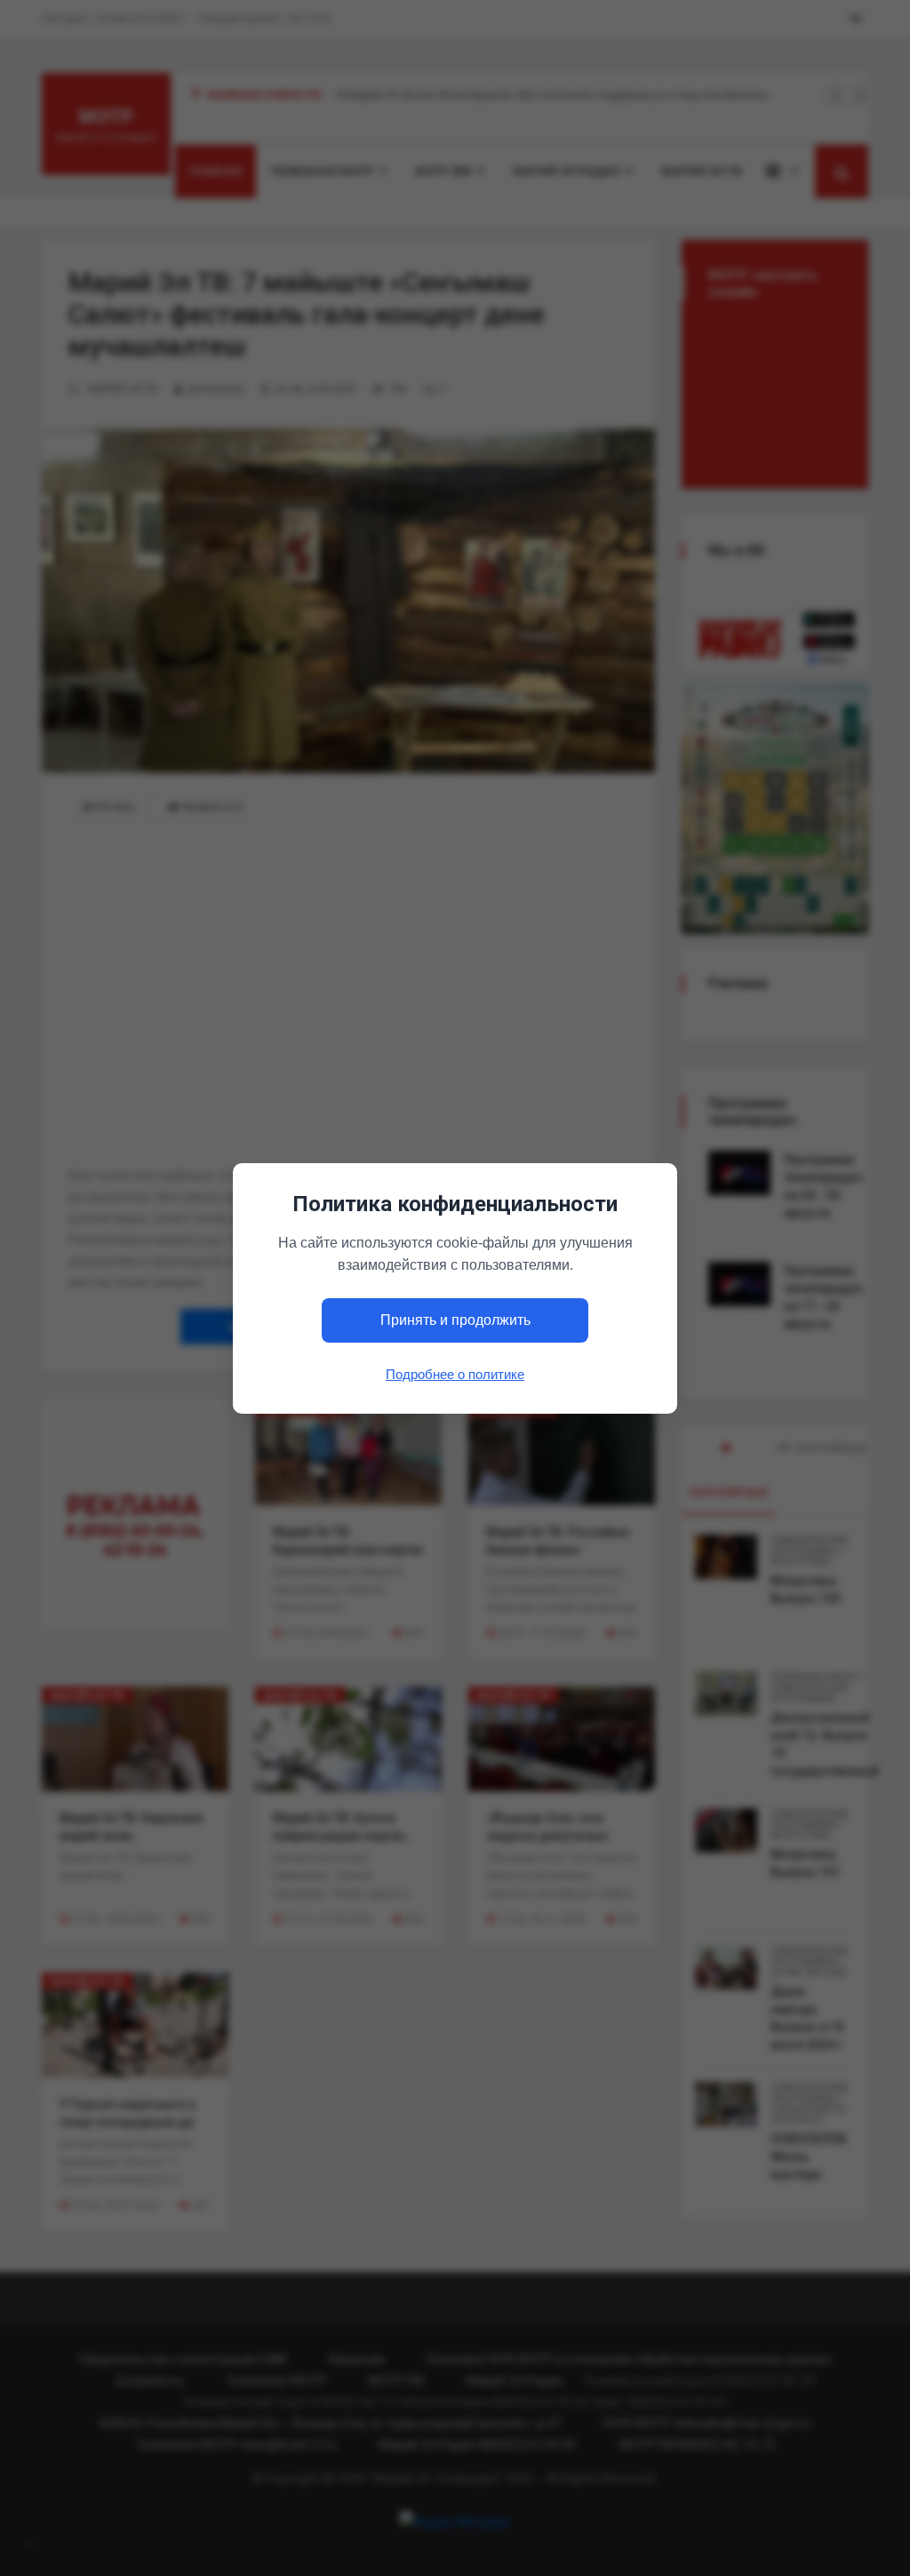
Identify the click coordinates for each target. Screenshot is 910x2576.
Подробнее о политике (455, 1373)
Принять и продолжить (455, 1320)
